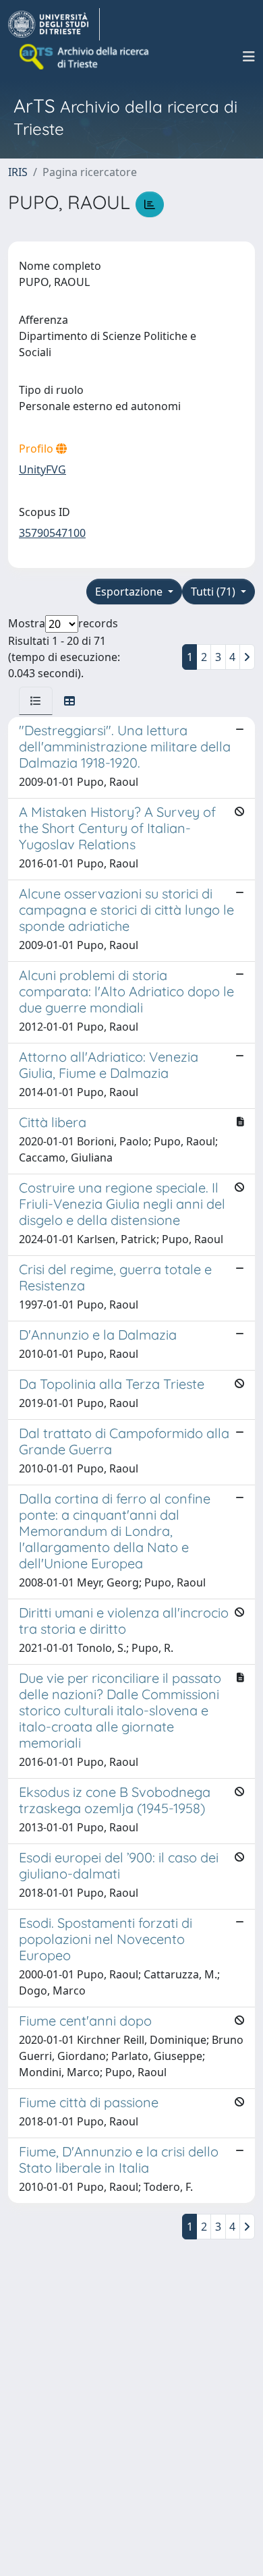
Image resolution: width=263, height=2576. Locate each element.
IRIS (18, 172)
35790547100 (52, 533)
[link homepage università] (85, 57)
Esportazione (130, 592)
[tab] (36, 701)
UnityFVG (42, 469)
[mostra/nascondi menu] (249, 57)
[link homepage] (54, 24)
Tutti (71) (214, 592)
